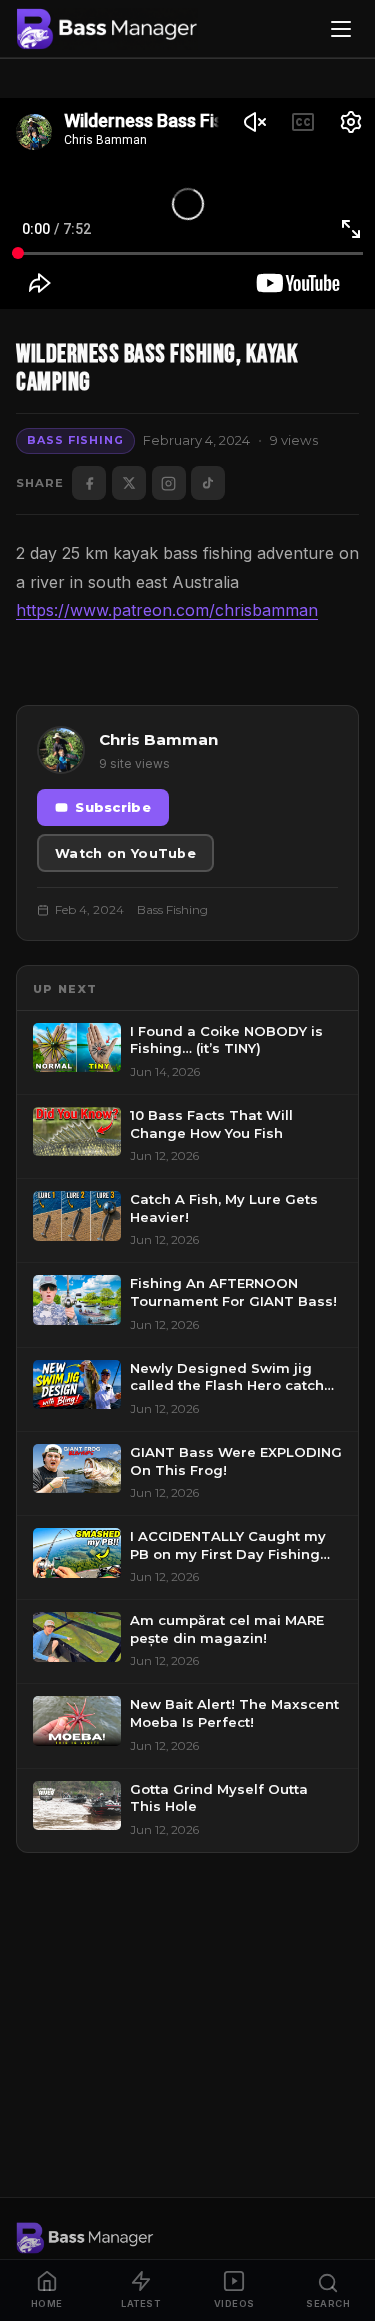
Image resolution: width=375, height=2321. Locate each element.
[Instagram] (169, 483)
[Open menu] (341, 29)
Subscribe (113, 807)
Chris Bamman (158, 739)
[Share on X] (129, 483)
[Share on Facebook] (89, 483)
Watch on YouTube (125, 853)
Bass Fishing (75, 440)
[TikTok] (208, 483)
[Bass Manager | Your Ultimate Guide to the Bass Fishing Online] (107, 29)
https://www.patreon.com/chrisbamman (167, 610)
